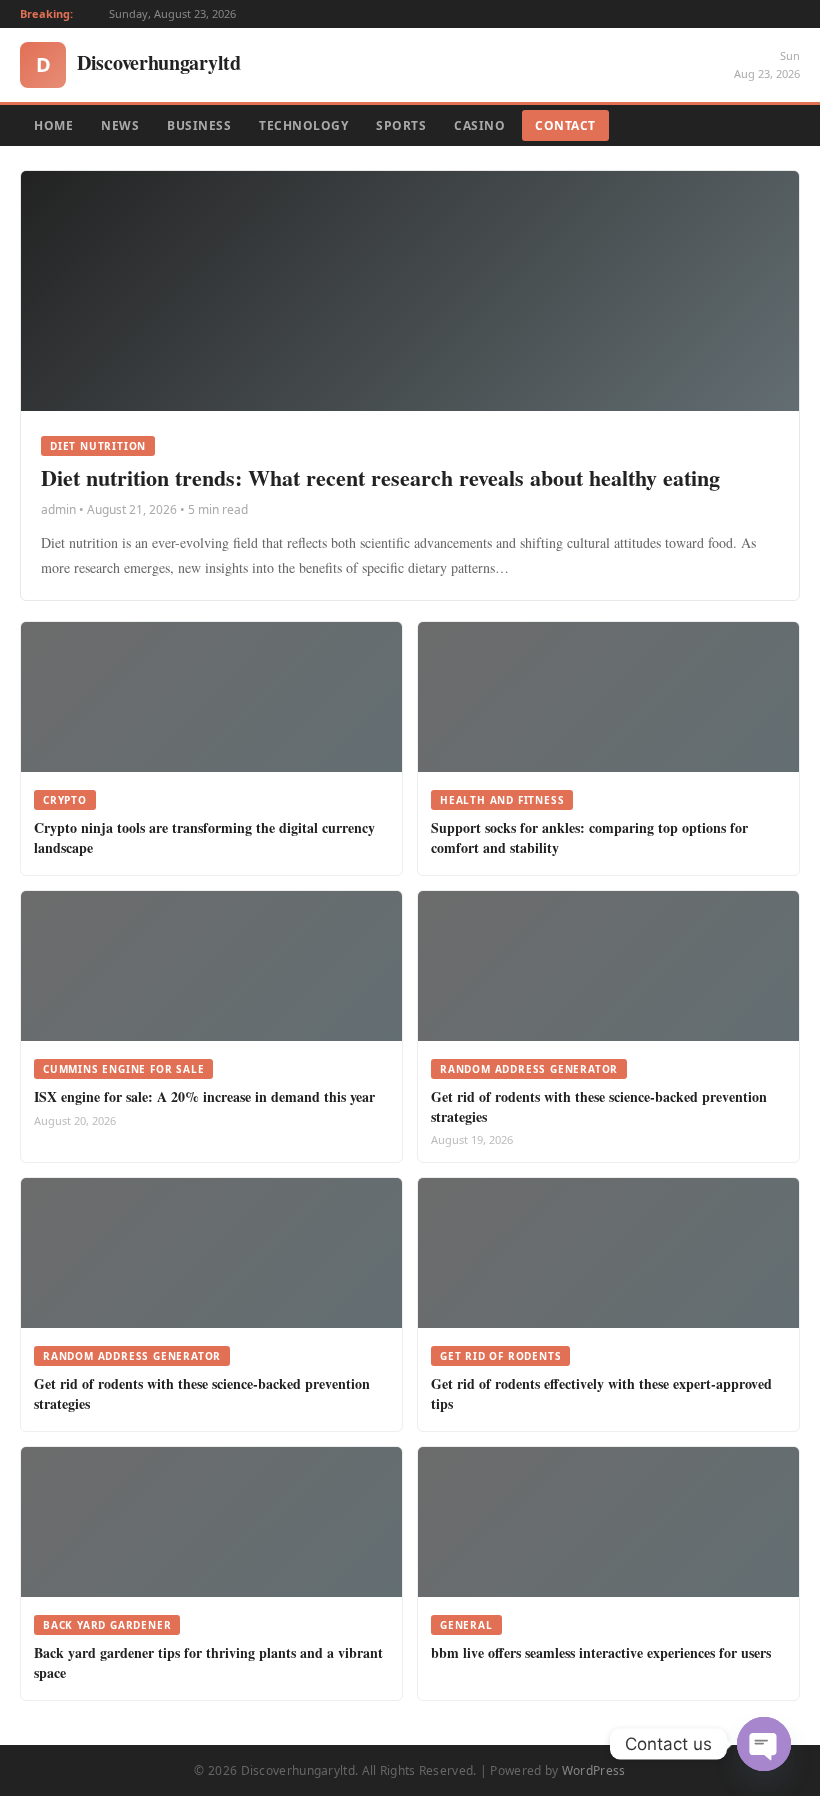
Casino (479, 125)
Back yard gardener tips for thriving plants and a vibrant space (208, 1662)
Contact (565, 125)
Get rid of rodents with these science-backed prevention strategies (599, 1106)
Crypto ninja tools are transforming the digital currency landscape (204, 837)
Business (199, 125)
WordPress (594, 1770)
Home (53, 125)
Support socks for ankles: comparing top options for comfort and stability (589, 837)
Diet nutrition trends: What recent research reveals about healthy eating (380, 477)
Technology (303, 125)
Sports (401, 125)
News (120, 125)
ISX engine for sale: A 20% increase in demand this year (204, 1096)
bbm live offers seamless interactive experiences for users (601, 1652)
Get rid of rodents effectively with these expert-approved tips (601, 1393)
